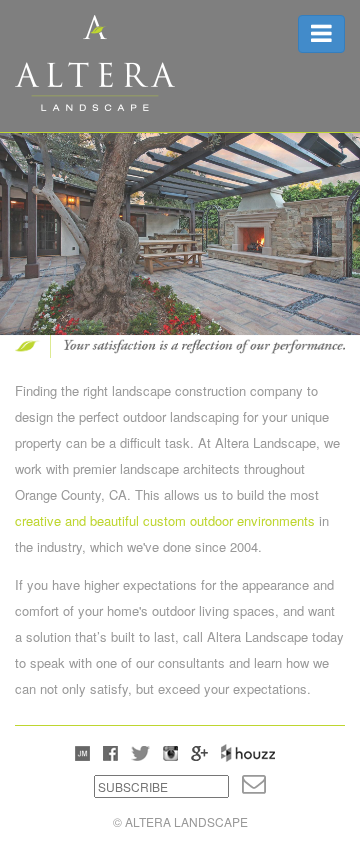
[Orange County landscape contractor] (95, 60)
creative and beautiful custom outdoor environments (165, 520)
